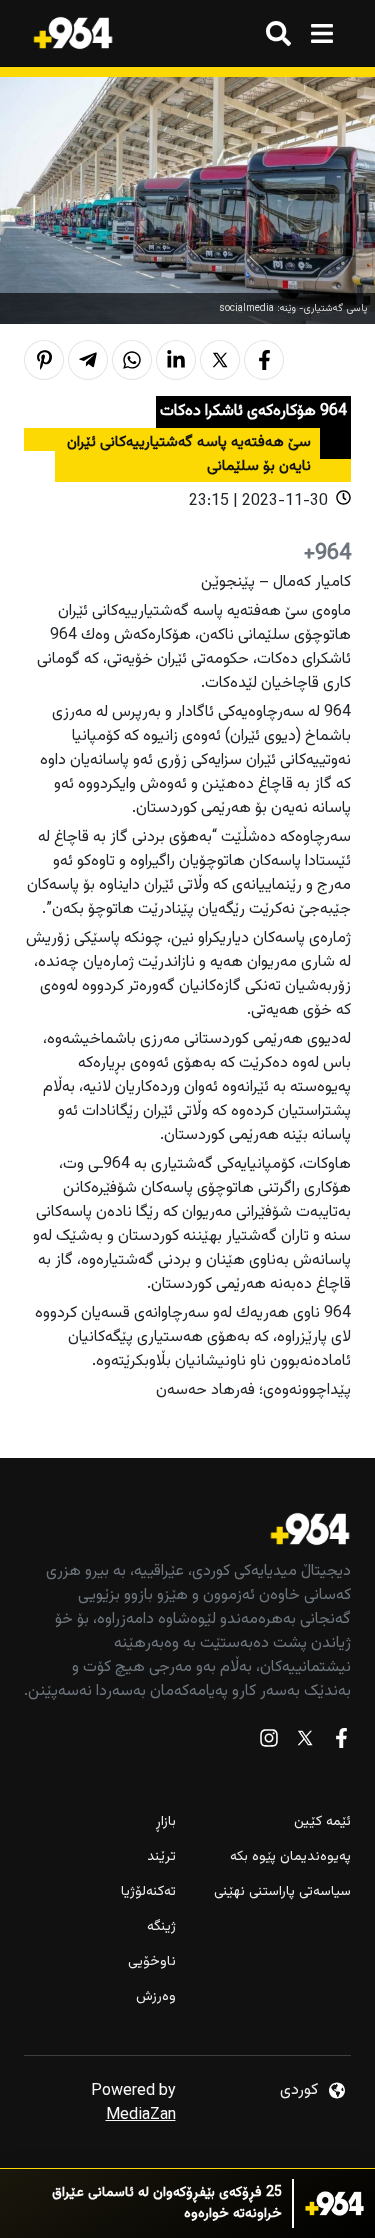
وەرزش (156, 1997)
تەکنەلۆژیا (148, 1892)
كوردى (299, 2090)
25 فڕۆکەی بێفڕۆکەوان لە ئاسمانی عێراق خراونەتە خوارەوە (167, 2204)
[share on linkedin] (176, 360)
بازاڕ (166, 1822)
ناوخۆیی (152, 1962)
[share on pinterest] (44, 360)
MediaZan (141, 2115)
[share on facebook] (264, 360)
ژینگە (161, 1927)
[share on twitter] (220, 360)
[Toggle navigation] (321, 33)
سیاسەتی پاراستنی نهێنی (282, 1892)
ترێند (161, 1857)
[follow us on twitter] (305, 1742)
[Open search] (278, 33)
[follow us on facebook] (341, 1742)
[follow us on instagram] (269, 1742)
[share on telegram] (88, 360)
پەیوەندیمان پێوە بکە (290, 1857)
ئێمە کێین (322, 1822)
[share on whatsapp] (132, 360)
